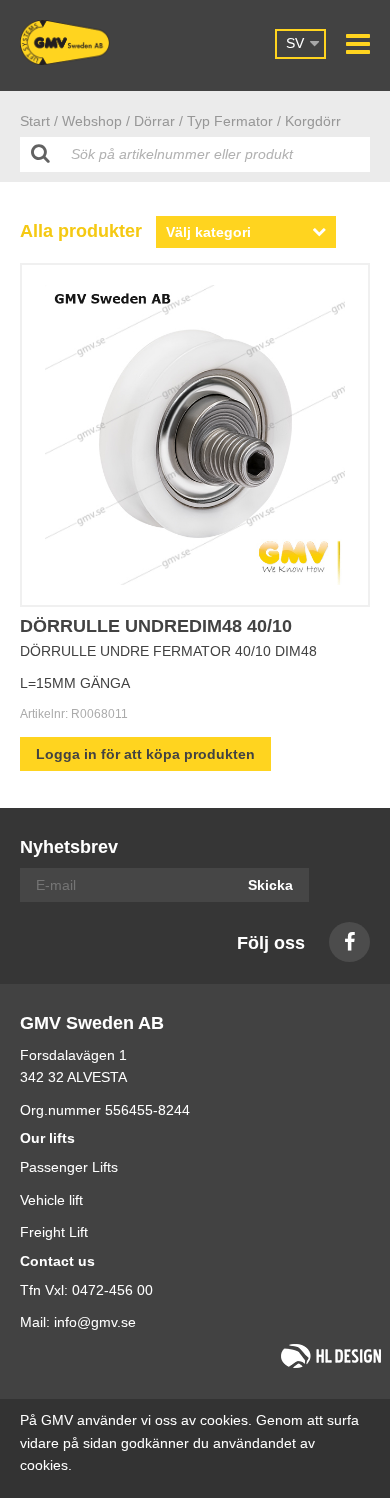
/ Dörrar (150, 121)
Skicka (270, 885)
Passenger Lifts (69, 1167)
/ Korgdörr (309, 121)
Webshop (92, 121)
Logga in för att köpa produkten (145, 754)
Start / (39, 121)
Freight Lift (54, 1232)
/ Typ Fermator (226, 121)
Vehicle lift (51, 1200)
